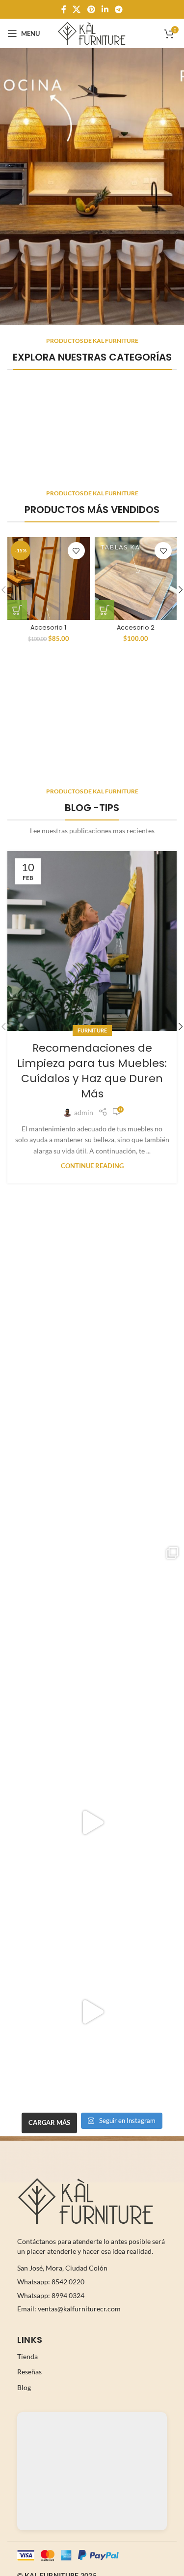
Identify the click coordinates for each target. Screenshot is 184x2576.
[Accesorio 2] (136, 578)
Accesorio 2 (136, 627)
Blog (24, 2387)
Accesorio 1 (48, 627)
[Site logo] (92, 33)
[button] (17, 610)
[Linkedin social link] (105, 9)
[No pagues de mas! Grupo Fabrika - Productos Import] (92, 1444)
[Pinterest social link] (91, 9)
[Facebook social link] (64, 9)
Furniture (92, 1030)
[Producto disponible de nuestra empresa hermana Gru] (92, 1633)
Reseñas (29, 2372)
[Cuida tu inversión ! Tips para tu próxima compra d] (92, 2012)
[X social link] (77, 9)
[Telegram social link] (118, 9)
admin (84, 1112)
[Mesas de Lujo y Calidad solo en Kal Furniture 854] (92, 1823)
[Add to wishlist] (76, 551)
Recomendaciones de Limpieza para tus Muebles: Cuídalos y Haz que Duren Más (92, 1071)
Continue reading (92, 1166)
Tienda (27, 2356)
